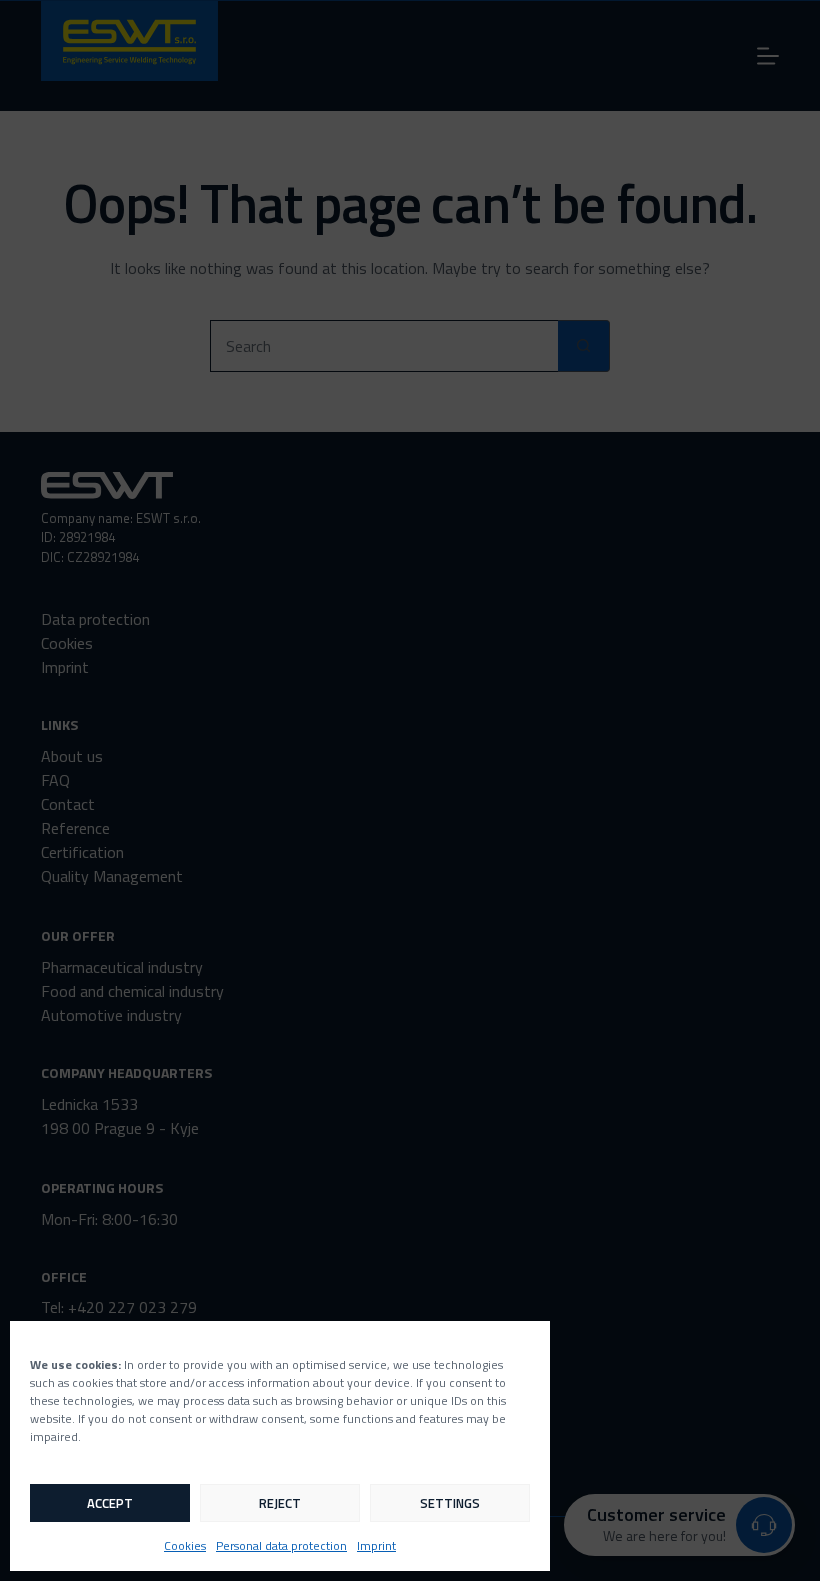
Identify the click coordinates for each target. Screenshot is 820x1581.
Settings (450, 1503)
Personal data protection (281, 1545)
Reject (280, 1503)
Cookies (185, 1545)
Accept (110, 1503)
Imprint (376, 1545)
